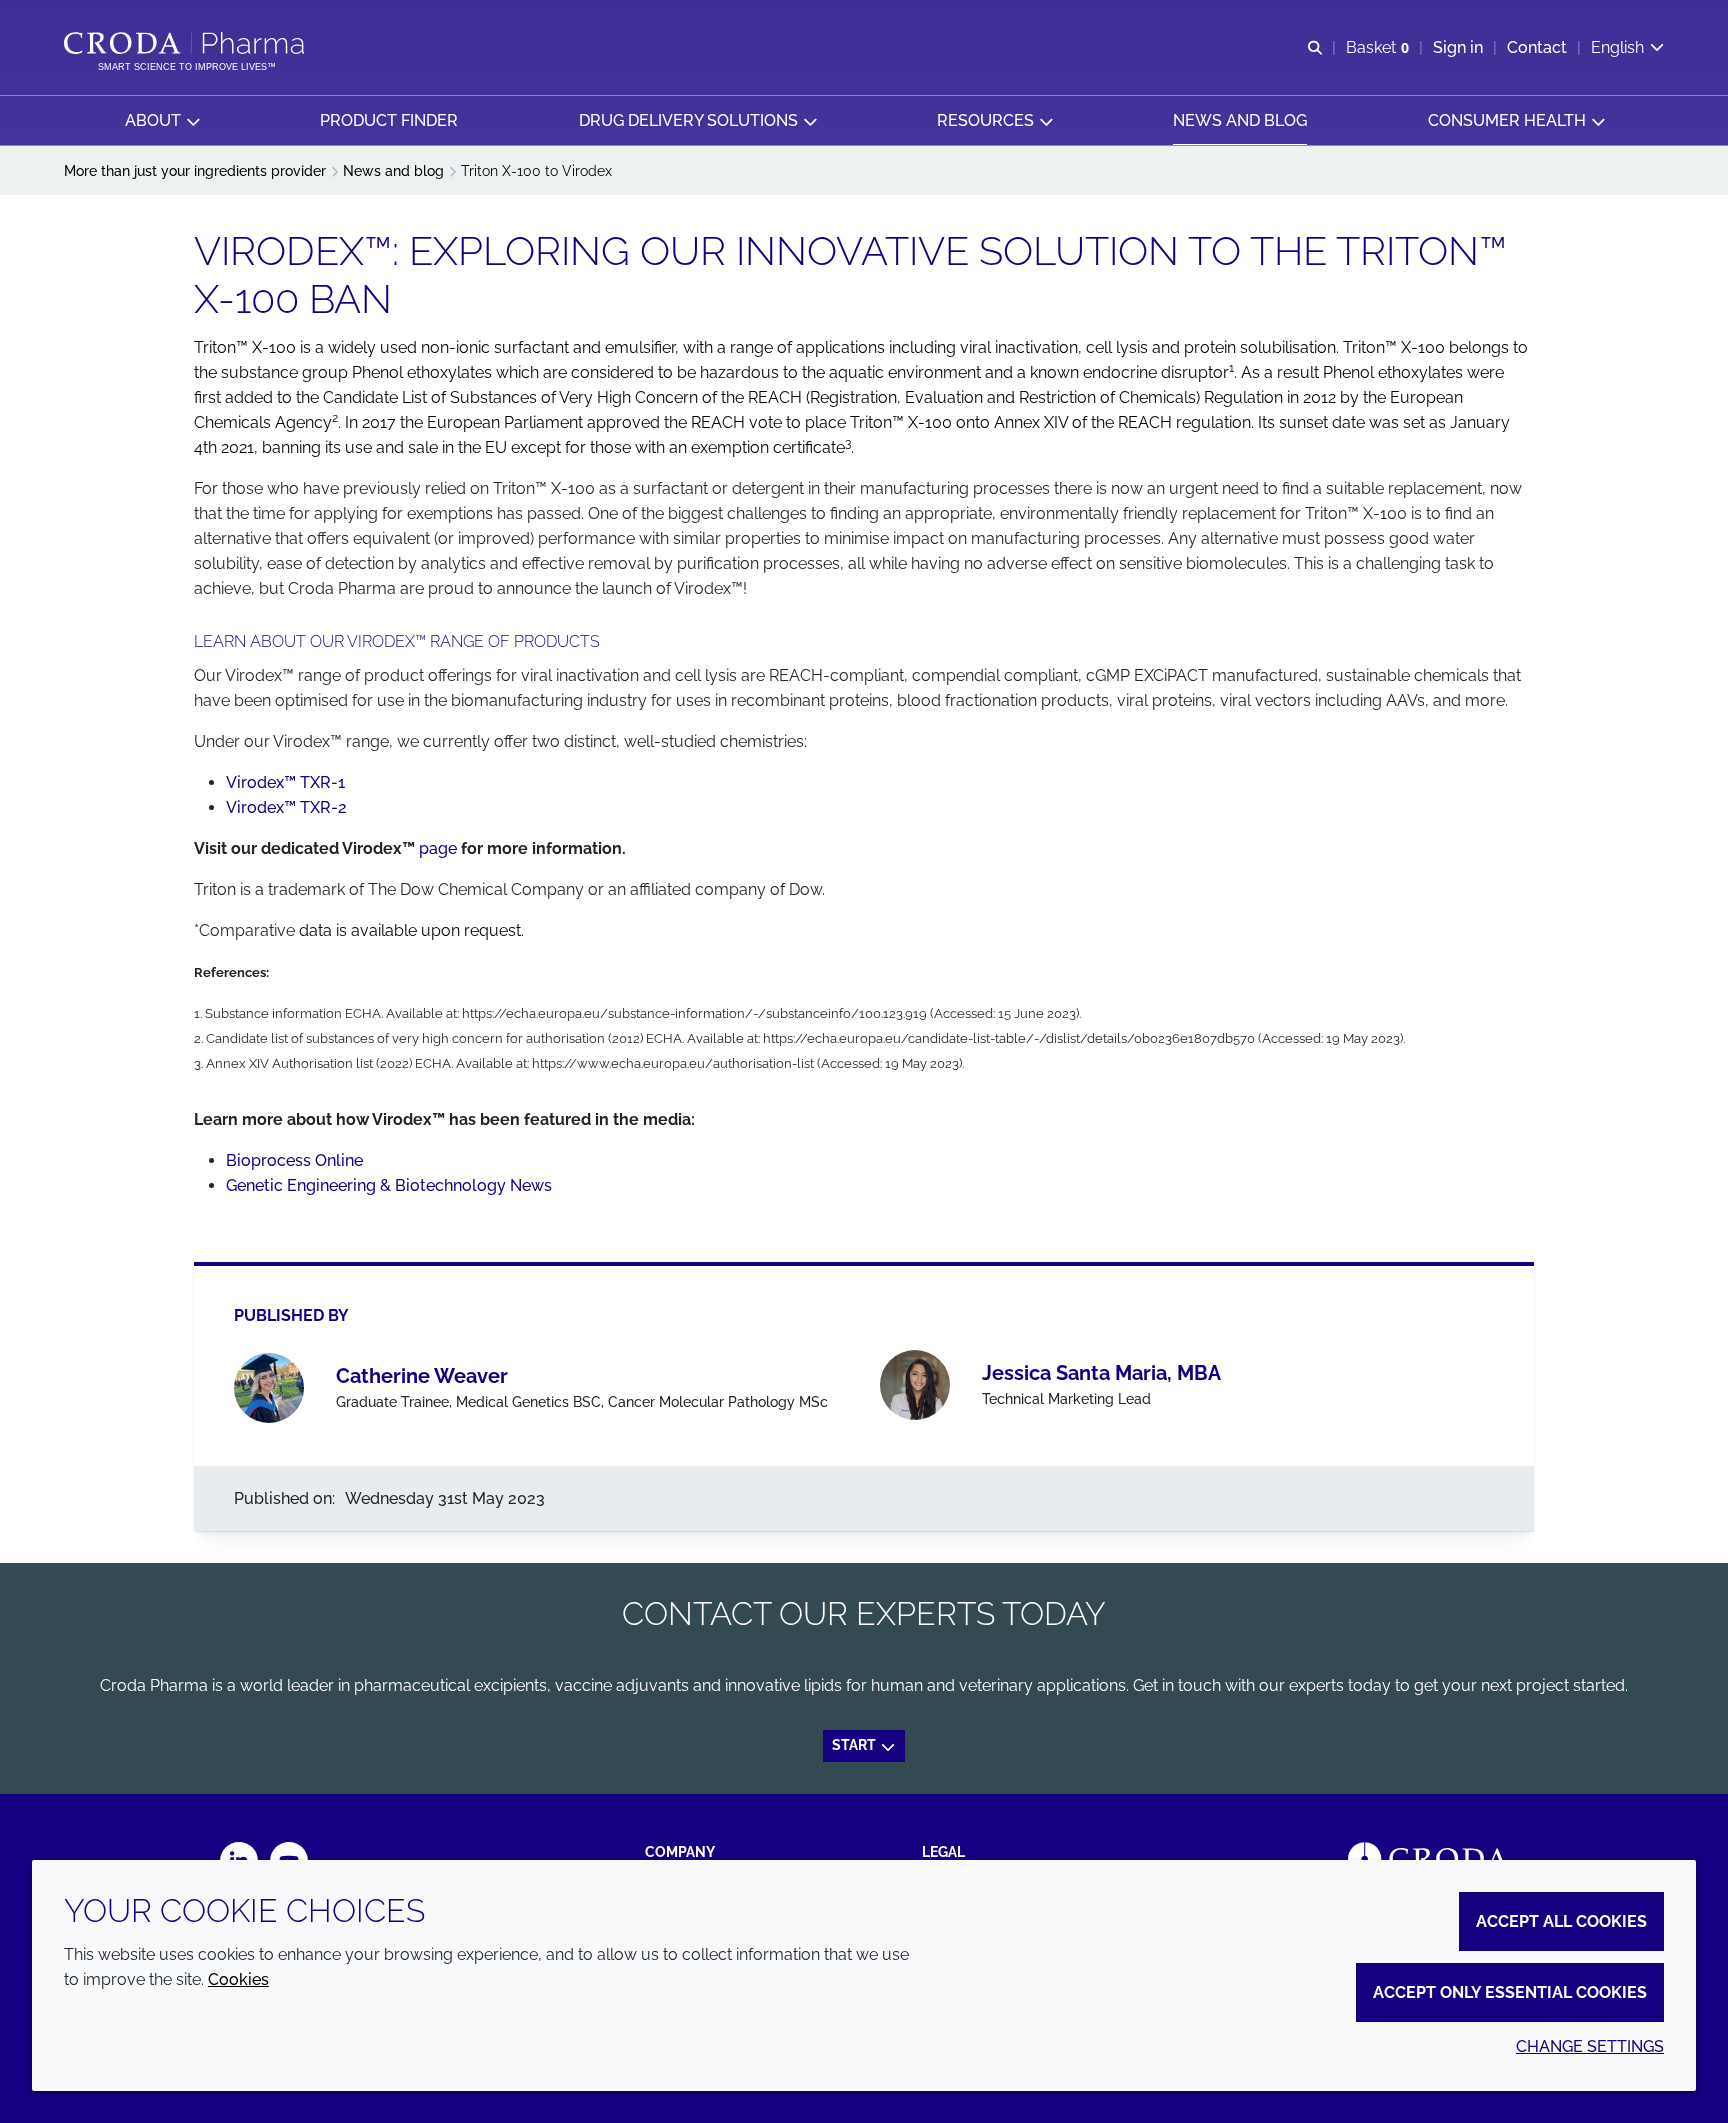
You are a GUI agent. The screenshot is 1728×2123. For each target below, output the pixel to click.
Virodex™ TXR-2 (286, 807)
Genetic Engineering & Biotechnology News (389, 1185)
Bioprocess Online (294, 1160)
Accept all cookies (1561, 1921)
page (438, 848)
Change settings (1590, 2046)
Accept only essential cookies (1510, 1992)
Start (855, 1745)
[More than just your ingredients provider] (186, 43)
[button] (162, 120)
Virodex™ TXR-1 (285, 782)
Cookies (238, 1979)
